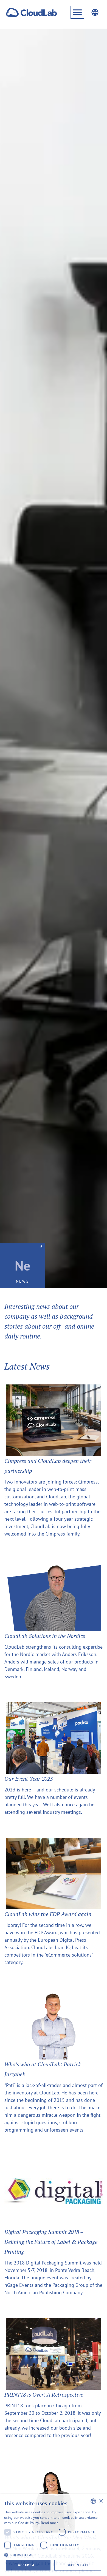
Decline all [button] (78, 2565)
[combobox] (93, 2501)
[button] (77, 12)
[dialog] (54, 2535)
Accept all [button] (28, 2565)
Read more (50, 2523)
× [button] (101, 2501)
